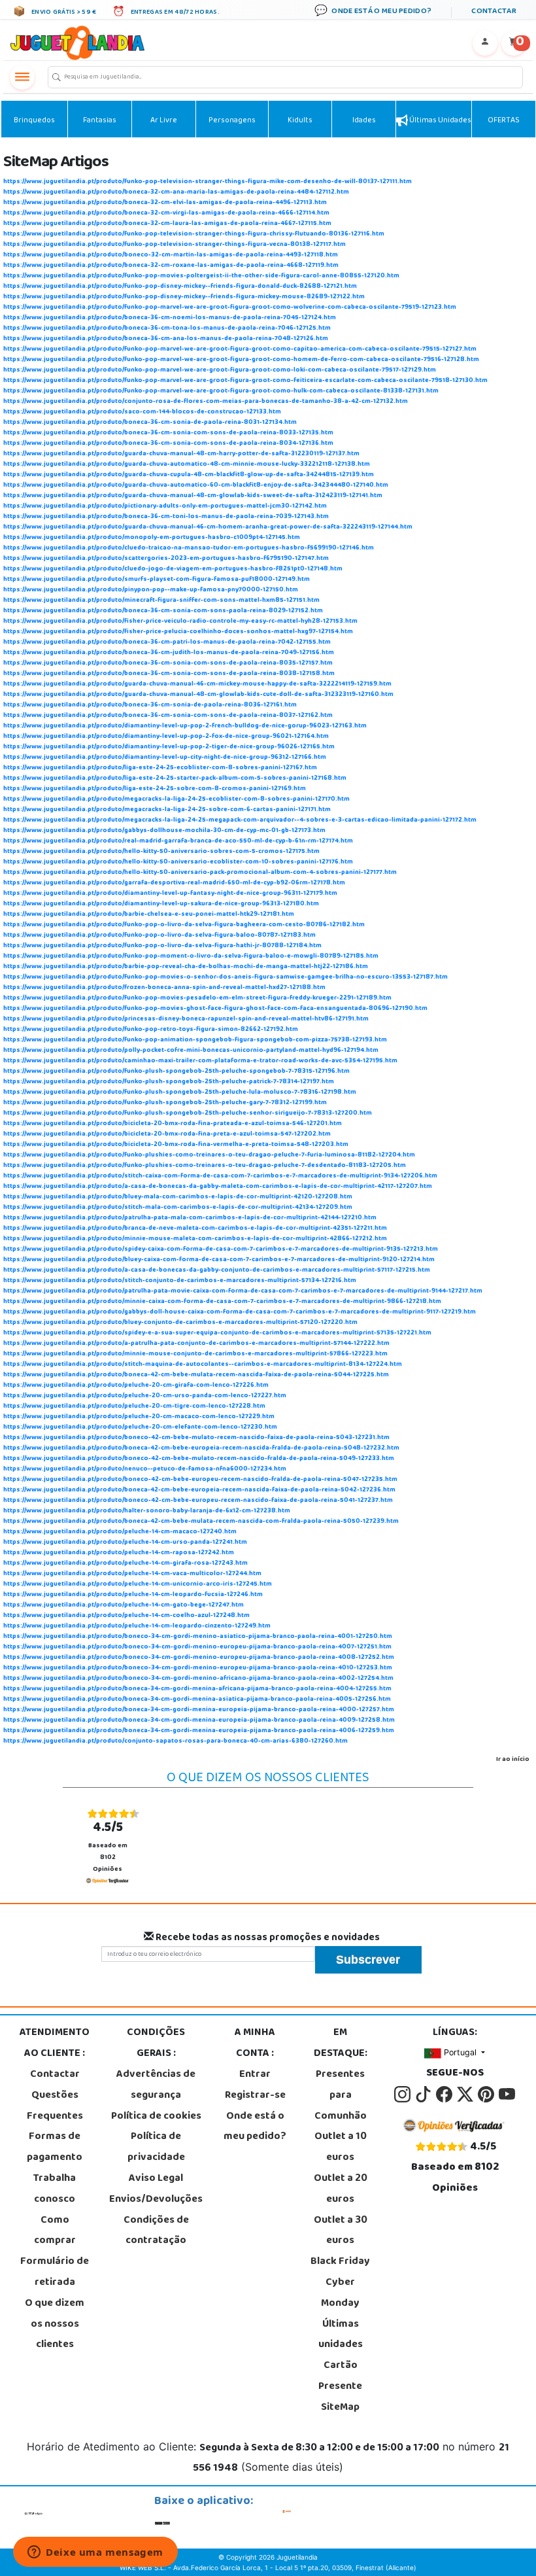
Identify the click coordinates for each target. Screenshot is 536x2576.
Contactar (55, 2075)
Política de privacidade (156, 2148)
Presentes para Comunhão (341, 2096)
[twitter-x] (466, 2095)
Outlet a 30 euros (341, 2231)
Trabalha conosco (55, 2189)
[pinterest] (487, 2095)
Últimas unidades (440, 121)
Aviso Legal (156, 2179)
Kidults (300, 121)
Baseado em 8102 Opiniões (108, 1846)
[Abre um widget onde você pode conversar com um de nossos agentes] (95, 2553)
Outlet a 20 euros (341, 2189)
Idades (364, 121)
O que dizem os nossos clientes (55, 2325)
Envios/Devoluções (156, 2200)
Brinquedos (34, 121)
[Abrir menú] (22, 77)
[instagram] (403, 2095)
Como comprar (55, 2231)
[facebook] (445, 2095)
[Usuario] (485, 43)
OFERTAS (504, 121)
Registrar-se (255, 2096)
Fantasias (100, 121)
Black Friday (340, 2262)
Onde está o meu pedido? (255, 2127)
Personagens (232, 121)
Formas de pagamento (55, 2148)
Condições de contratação (156, 2231)
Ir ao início (513, 1760)
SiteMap (340, 2408)
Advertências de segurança (156, 2085)
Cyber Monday (340, 2293)
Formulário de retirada (55, 2272)
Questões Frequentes (55, 2106)
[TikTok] (424, 2095)
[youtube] (507, 2095)
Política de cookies (156, 2117)
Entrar (255, 2075)
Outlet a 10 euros (341, 2148)
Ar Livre (164, 121)
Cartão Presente (340, 2376)
